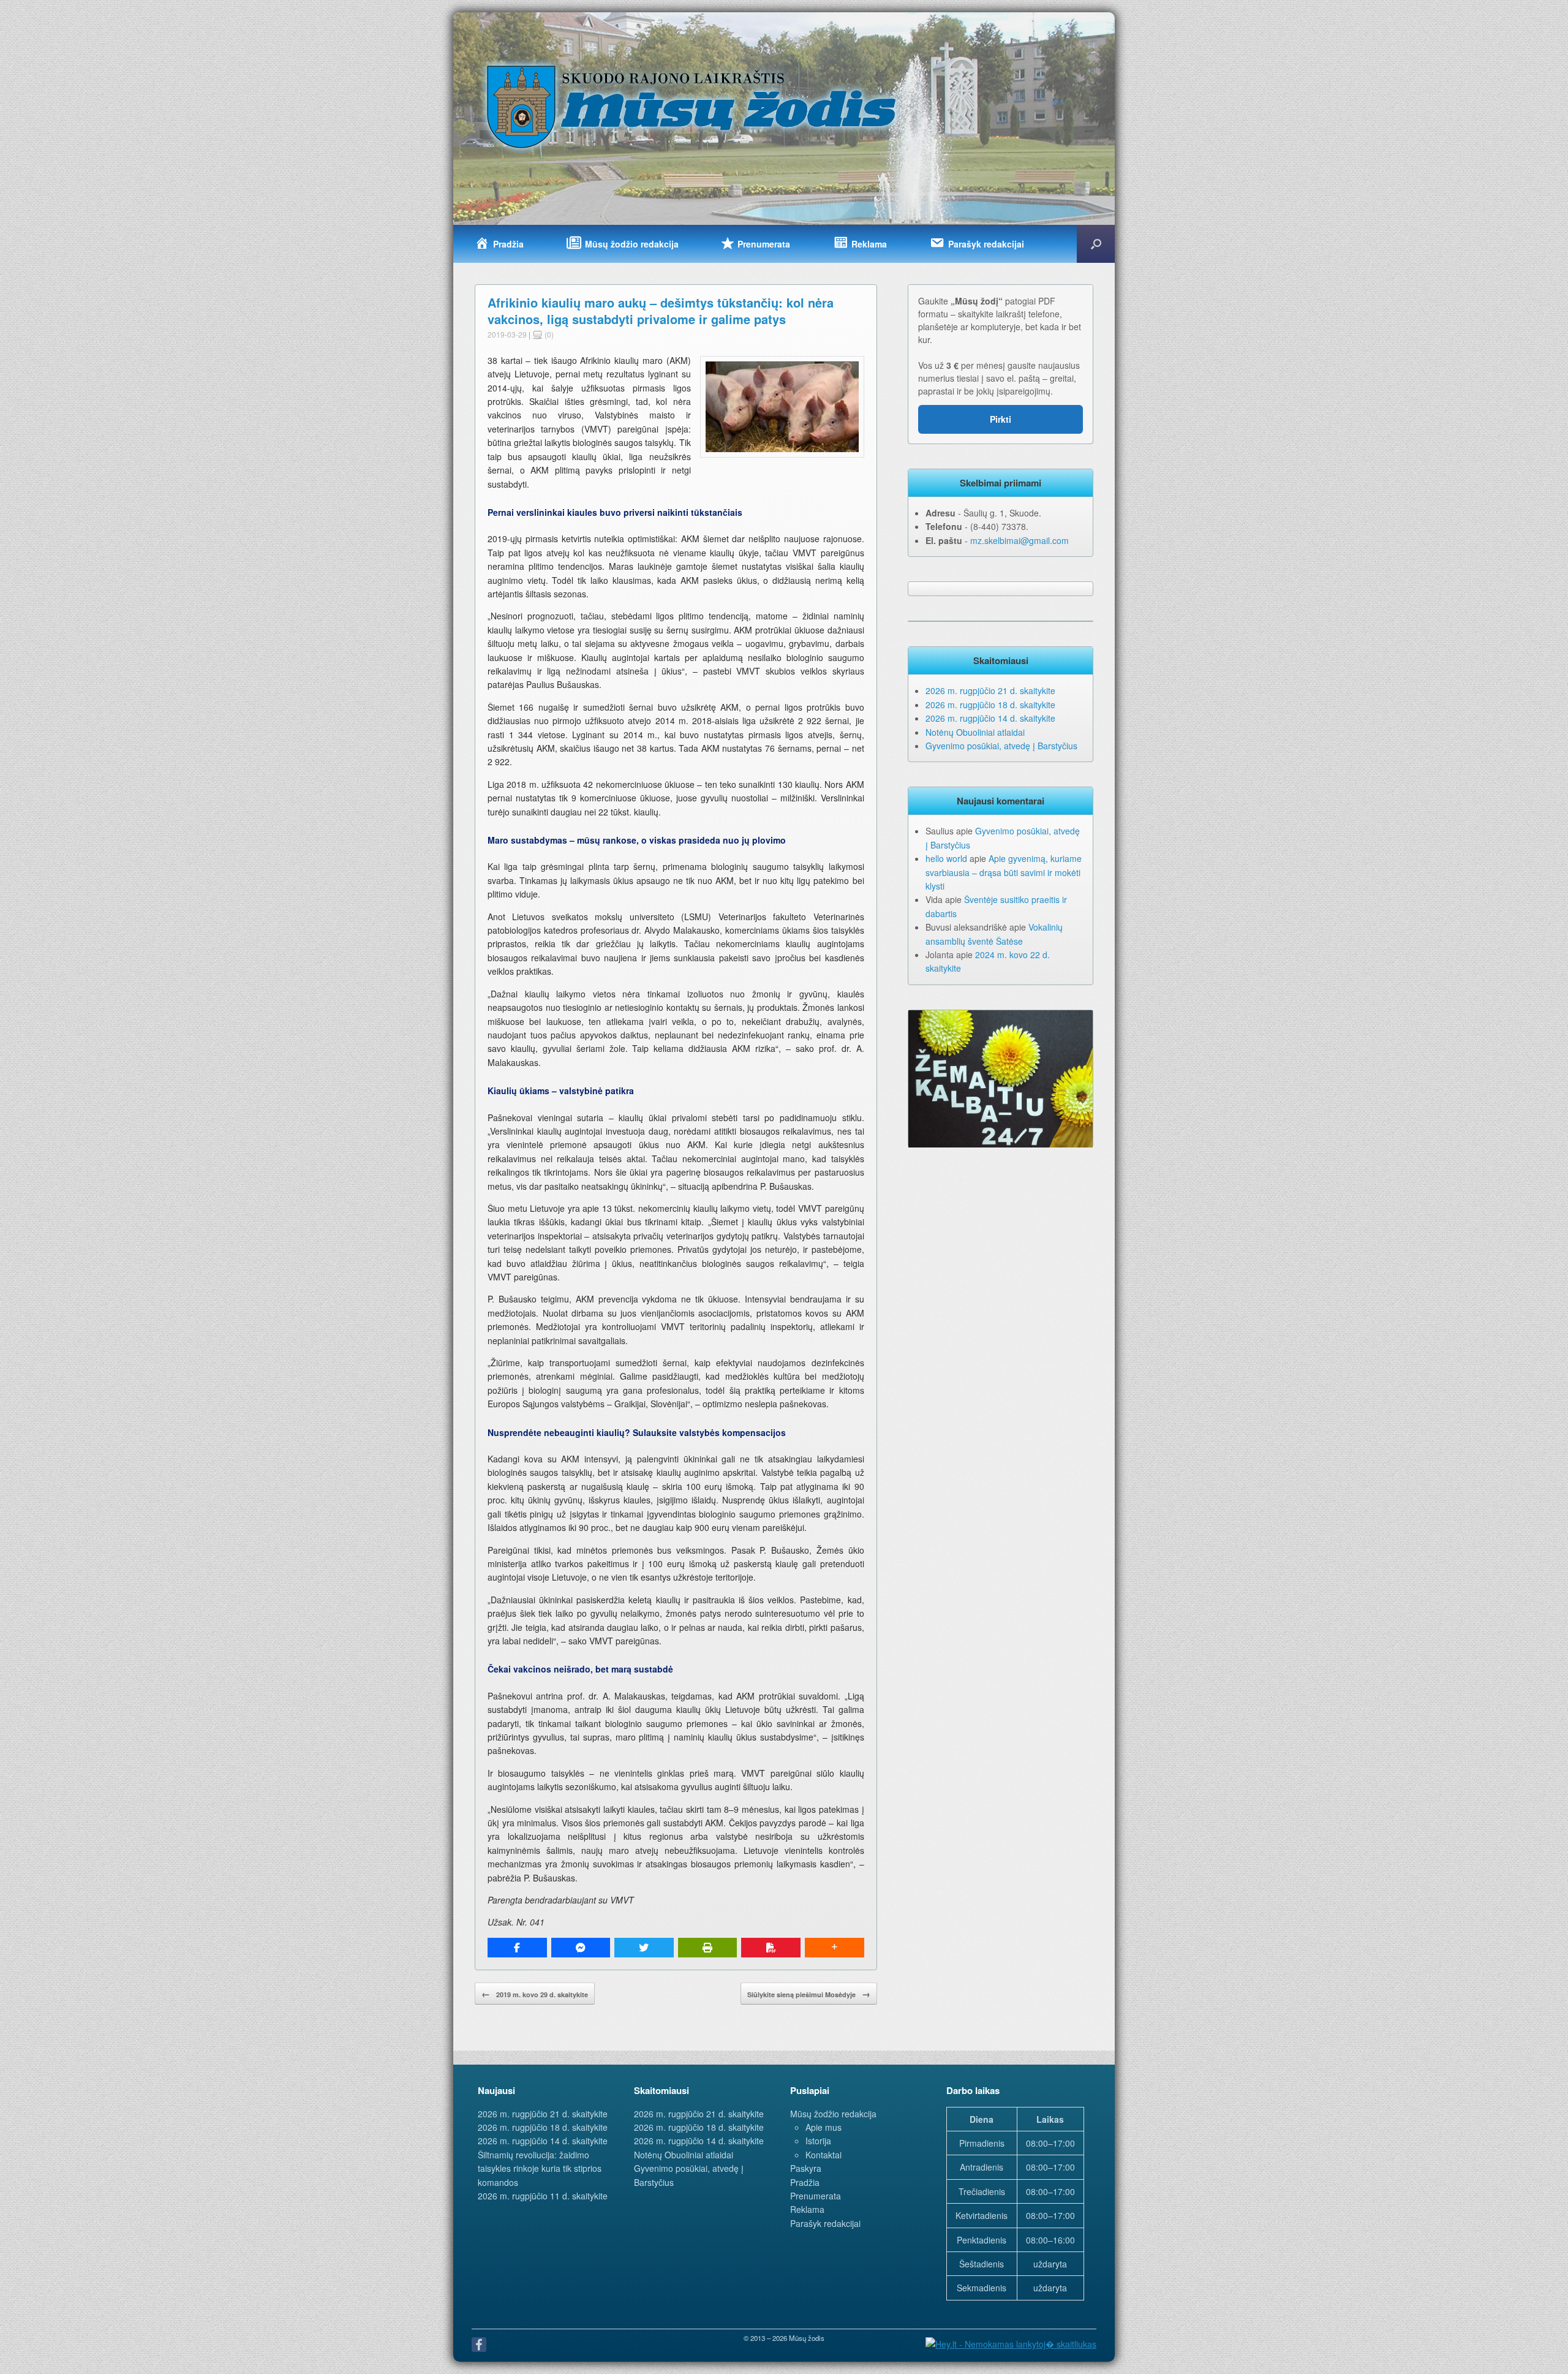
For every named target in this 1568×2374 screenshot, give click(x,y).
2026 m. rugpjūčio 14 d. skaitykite (990, 718)
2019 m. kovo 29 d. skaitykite (535, 1994)
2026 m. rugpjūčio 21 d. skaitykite (990, 690)
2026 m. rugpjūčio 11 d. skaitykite (543, 2196)
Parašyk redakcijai (825, 2223)
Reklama (807, 2209)
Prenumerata (816, 2196)
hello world (946, 858)
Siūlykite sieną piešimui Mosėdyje (809, 1994)
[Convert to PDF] (771, 1948)
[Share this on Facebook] (517, 1948)
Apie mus (824, 2127)
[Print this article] (708, 1948)
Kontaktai (824, 2155)
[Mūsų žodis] (693, 106)
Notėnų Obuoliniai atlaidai (975, 732)
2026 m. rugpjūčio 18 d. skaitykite (990, 705)
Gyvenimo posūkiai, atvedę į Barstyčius (1001, 746)
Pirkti (1001, 419)
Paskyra (806, 2168)
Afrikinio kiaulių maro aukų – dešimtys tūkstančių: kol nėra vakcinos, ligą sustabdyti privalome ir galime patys (661, 311)
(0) (548, 334)
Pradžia (805, 2182)
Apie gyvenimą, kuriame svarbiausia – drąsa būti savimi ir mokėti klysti (1004, 872)
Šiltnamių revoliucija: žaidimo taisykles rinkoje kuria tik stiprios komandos (540, 2168)
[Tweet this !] (644, 1948)
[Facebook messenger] (581, 1948)
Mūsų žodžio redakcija (833, 2114)
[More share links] (835, 1948)
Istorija (818, 2141)
